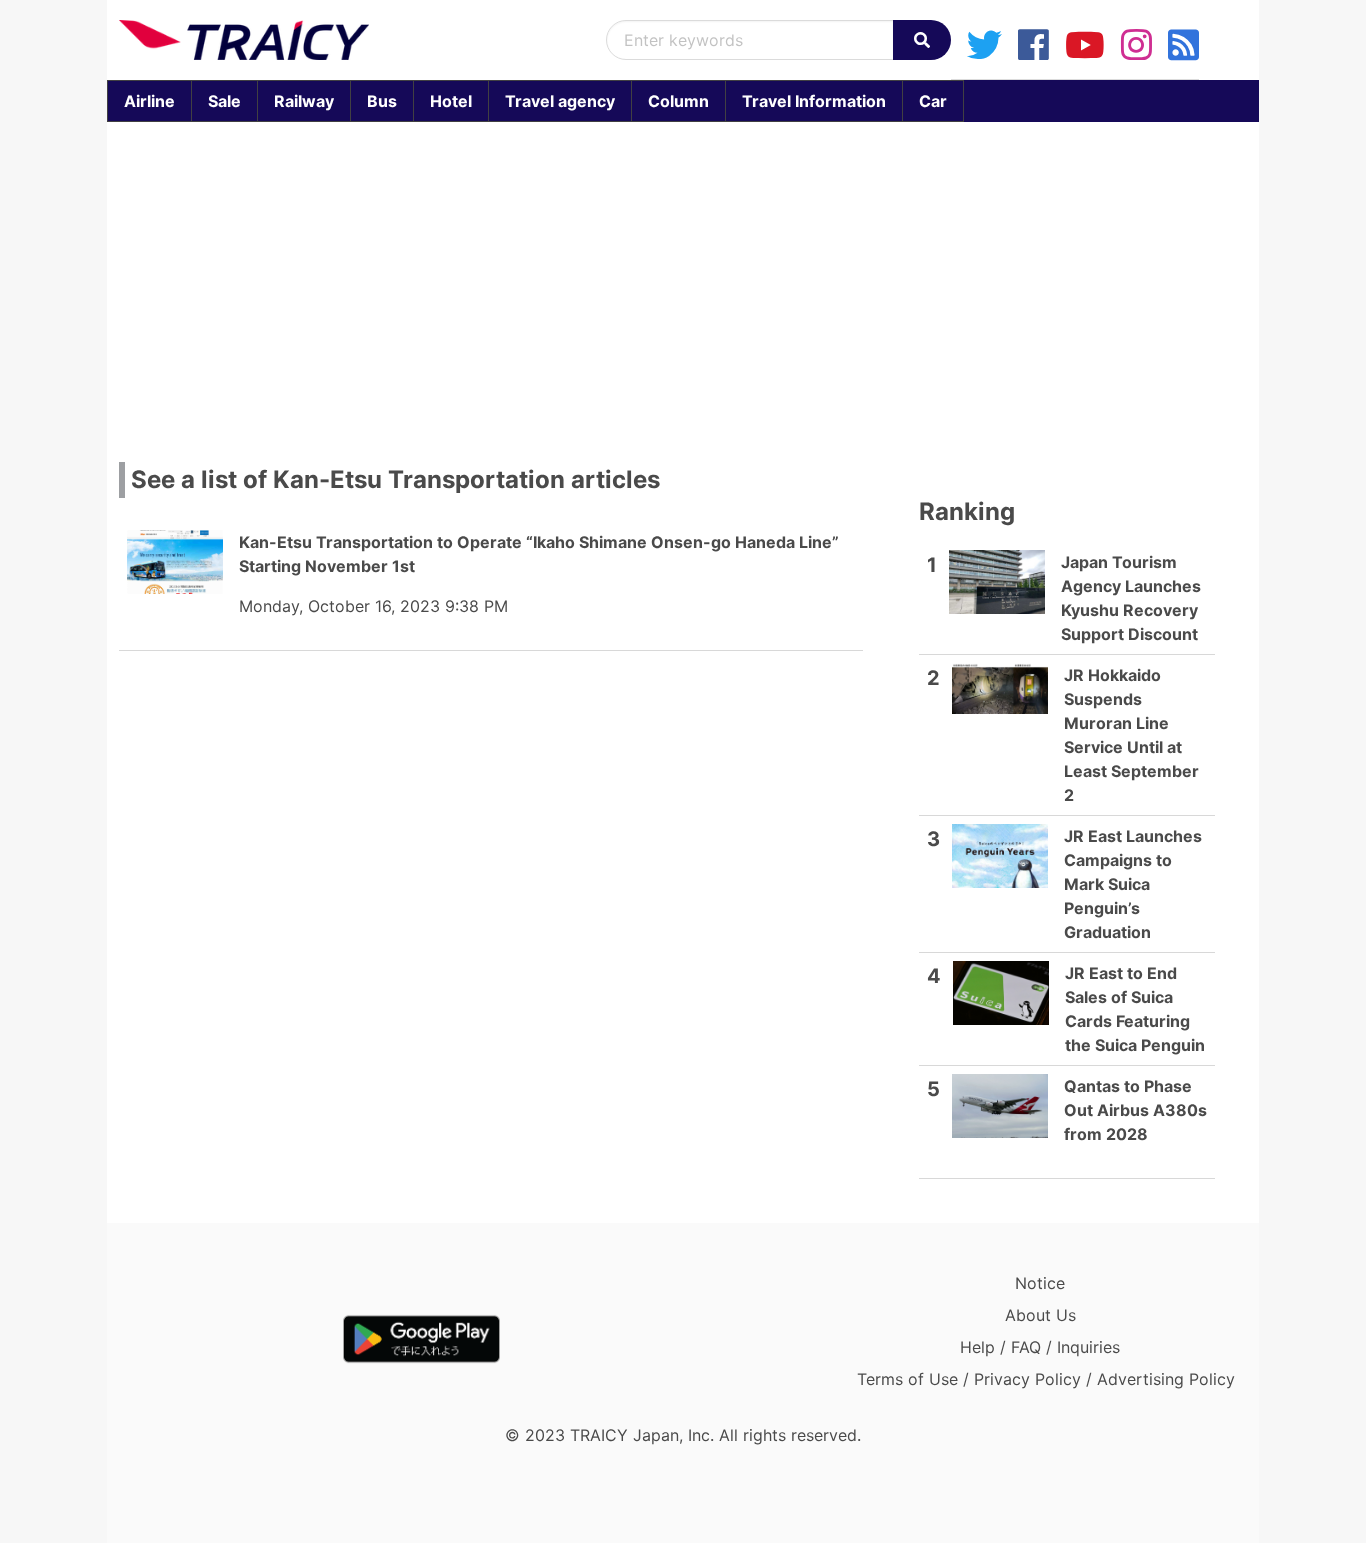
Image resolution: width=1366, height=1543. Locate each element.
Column (678, 101)
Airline (149, 101)
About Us (1040, 1315)
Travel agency (560, 101)
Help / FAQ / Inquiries (1040, 1347)
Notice (1040, 1283)
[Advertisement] (683, 286)
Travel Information (814, 101)
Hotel (451, 101)
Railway (304, 101)
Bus (382, 101)
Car (933, 101)
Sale (224, 101)
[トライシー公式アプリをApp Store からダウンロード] (235, 1339)
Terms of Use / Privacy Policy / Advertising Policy (1046, 1379)
